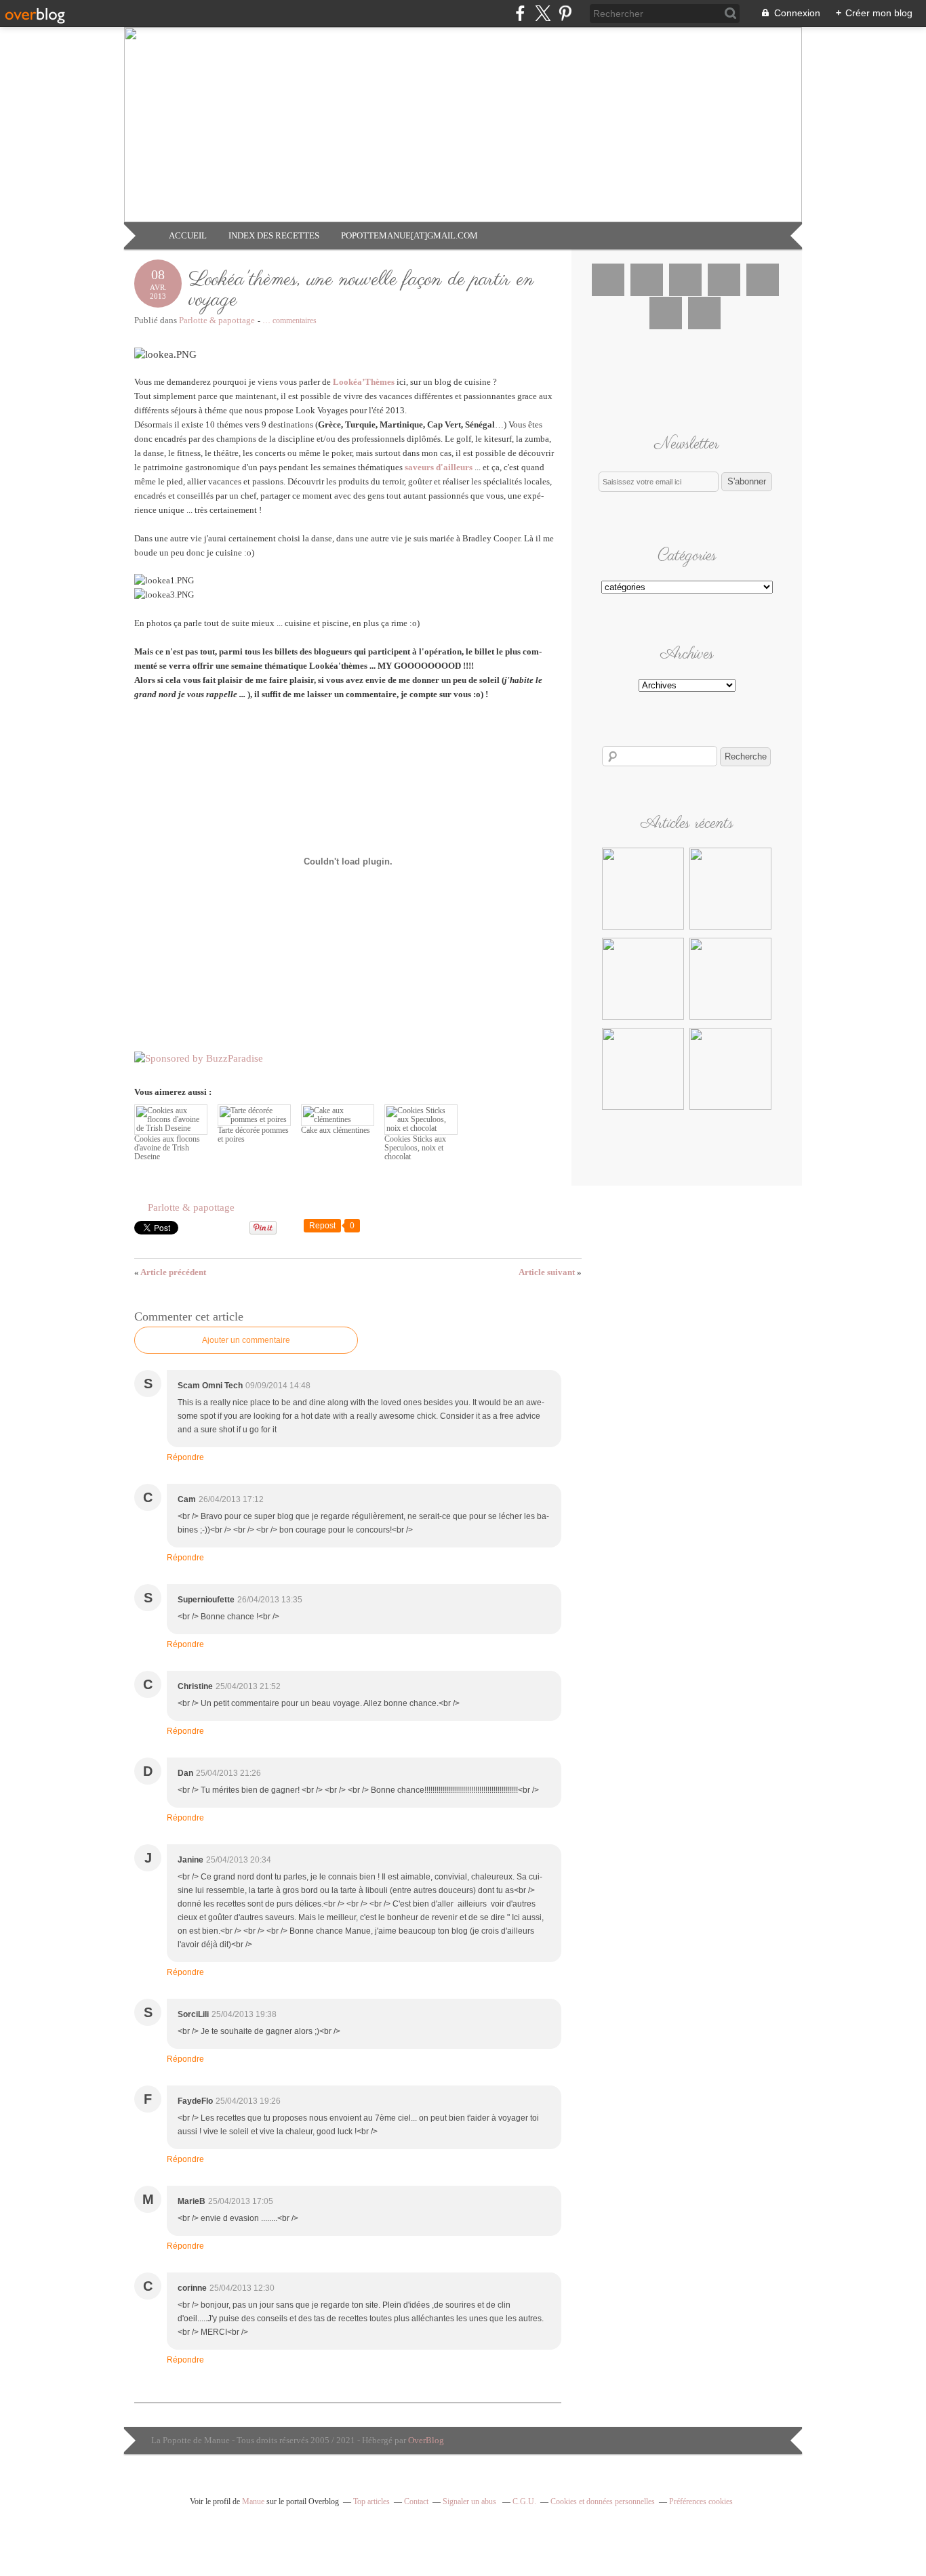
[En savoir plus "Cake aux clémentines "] (643, 1018)
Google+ (763, 280)
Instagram (685, 280)
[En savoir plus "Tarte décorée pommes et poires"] (730, 928)
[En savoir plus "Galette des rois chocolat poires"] (643, 1108)
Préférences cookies (701, 2501)
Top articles (371, 2501)
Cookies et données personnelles (603, 2501)
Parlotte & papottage (217, 320)
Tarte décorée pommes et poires (253, 1135)
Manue (253, 2501)
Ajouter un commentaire (246, 1340)
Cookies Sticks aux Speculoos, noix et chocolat (415, 1148)
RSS (704, 313)
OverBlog (426, 2440)
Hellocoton (666, 313)
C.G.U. (524, 2501)
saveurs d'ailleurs (439, 467)
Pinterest (724, 280)
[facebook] (520, 13)
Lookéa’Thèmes (364, 382)
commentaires (289, 320)
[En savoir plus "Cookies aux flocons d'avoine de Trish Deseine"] (643, 928)
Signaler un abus (470, 2501)
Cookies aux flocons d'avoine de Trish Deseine (167, 1148)
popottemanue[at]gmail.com (409, 235)
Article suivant (550, 1272)
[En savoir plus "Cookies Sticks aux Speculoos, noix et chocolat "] (730, 1018)
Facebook (608, 280)
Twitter (647, 280)
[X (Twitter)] (543, 13)
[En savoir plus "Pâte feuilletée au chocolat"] (730, 1108)
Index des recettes (274, 235)
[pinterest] (565, 13)
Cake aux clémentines (336, 1130)
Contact (416, 2501)
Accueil (188, 235)
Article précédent (170, 1272)
